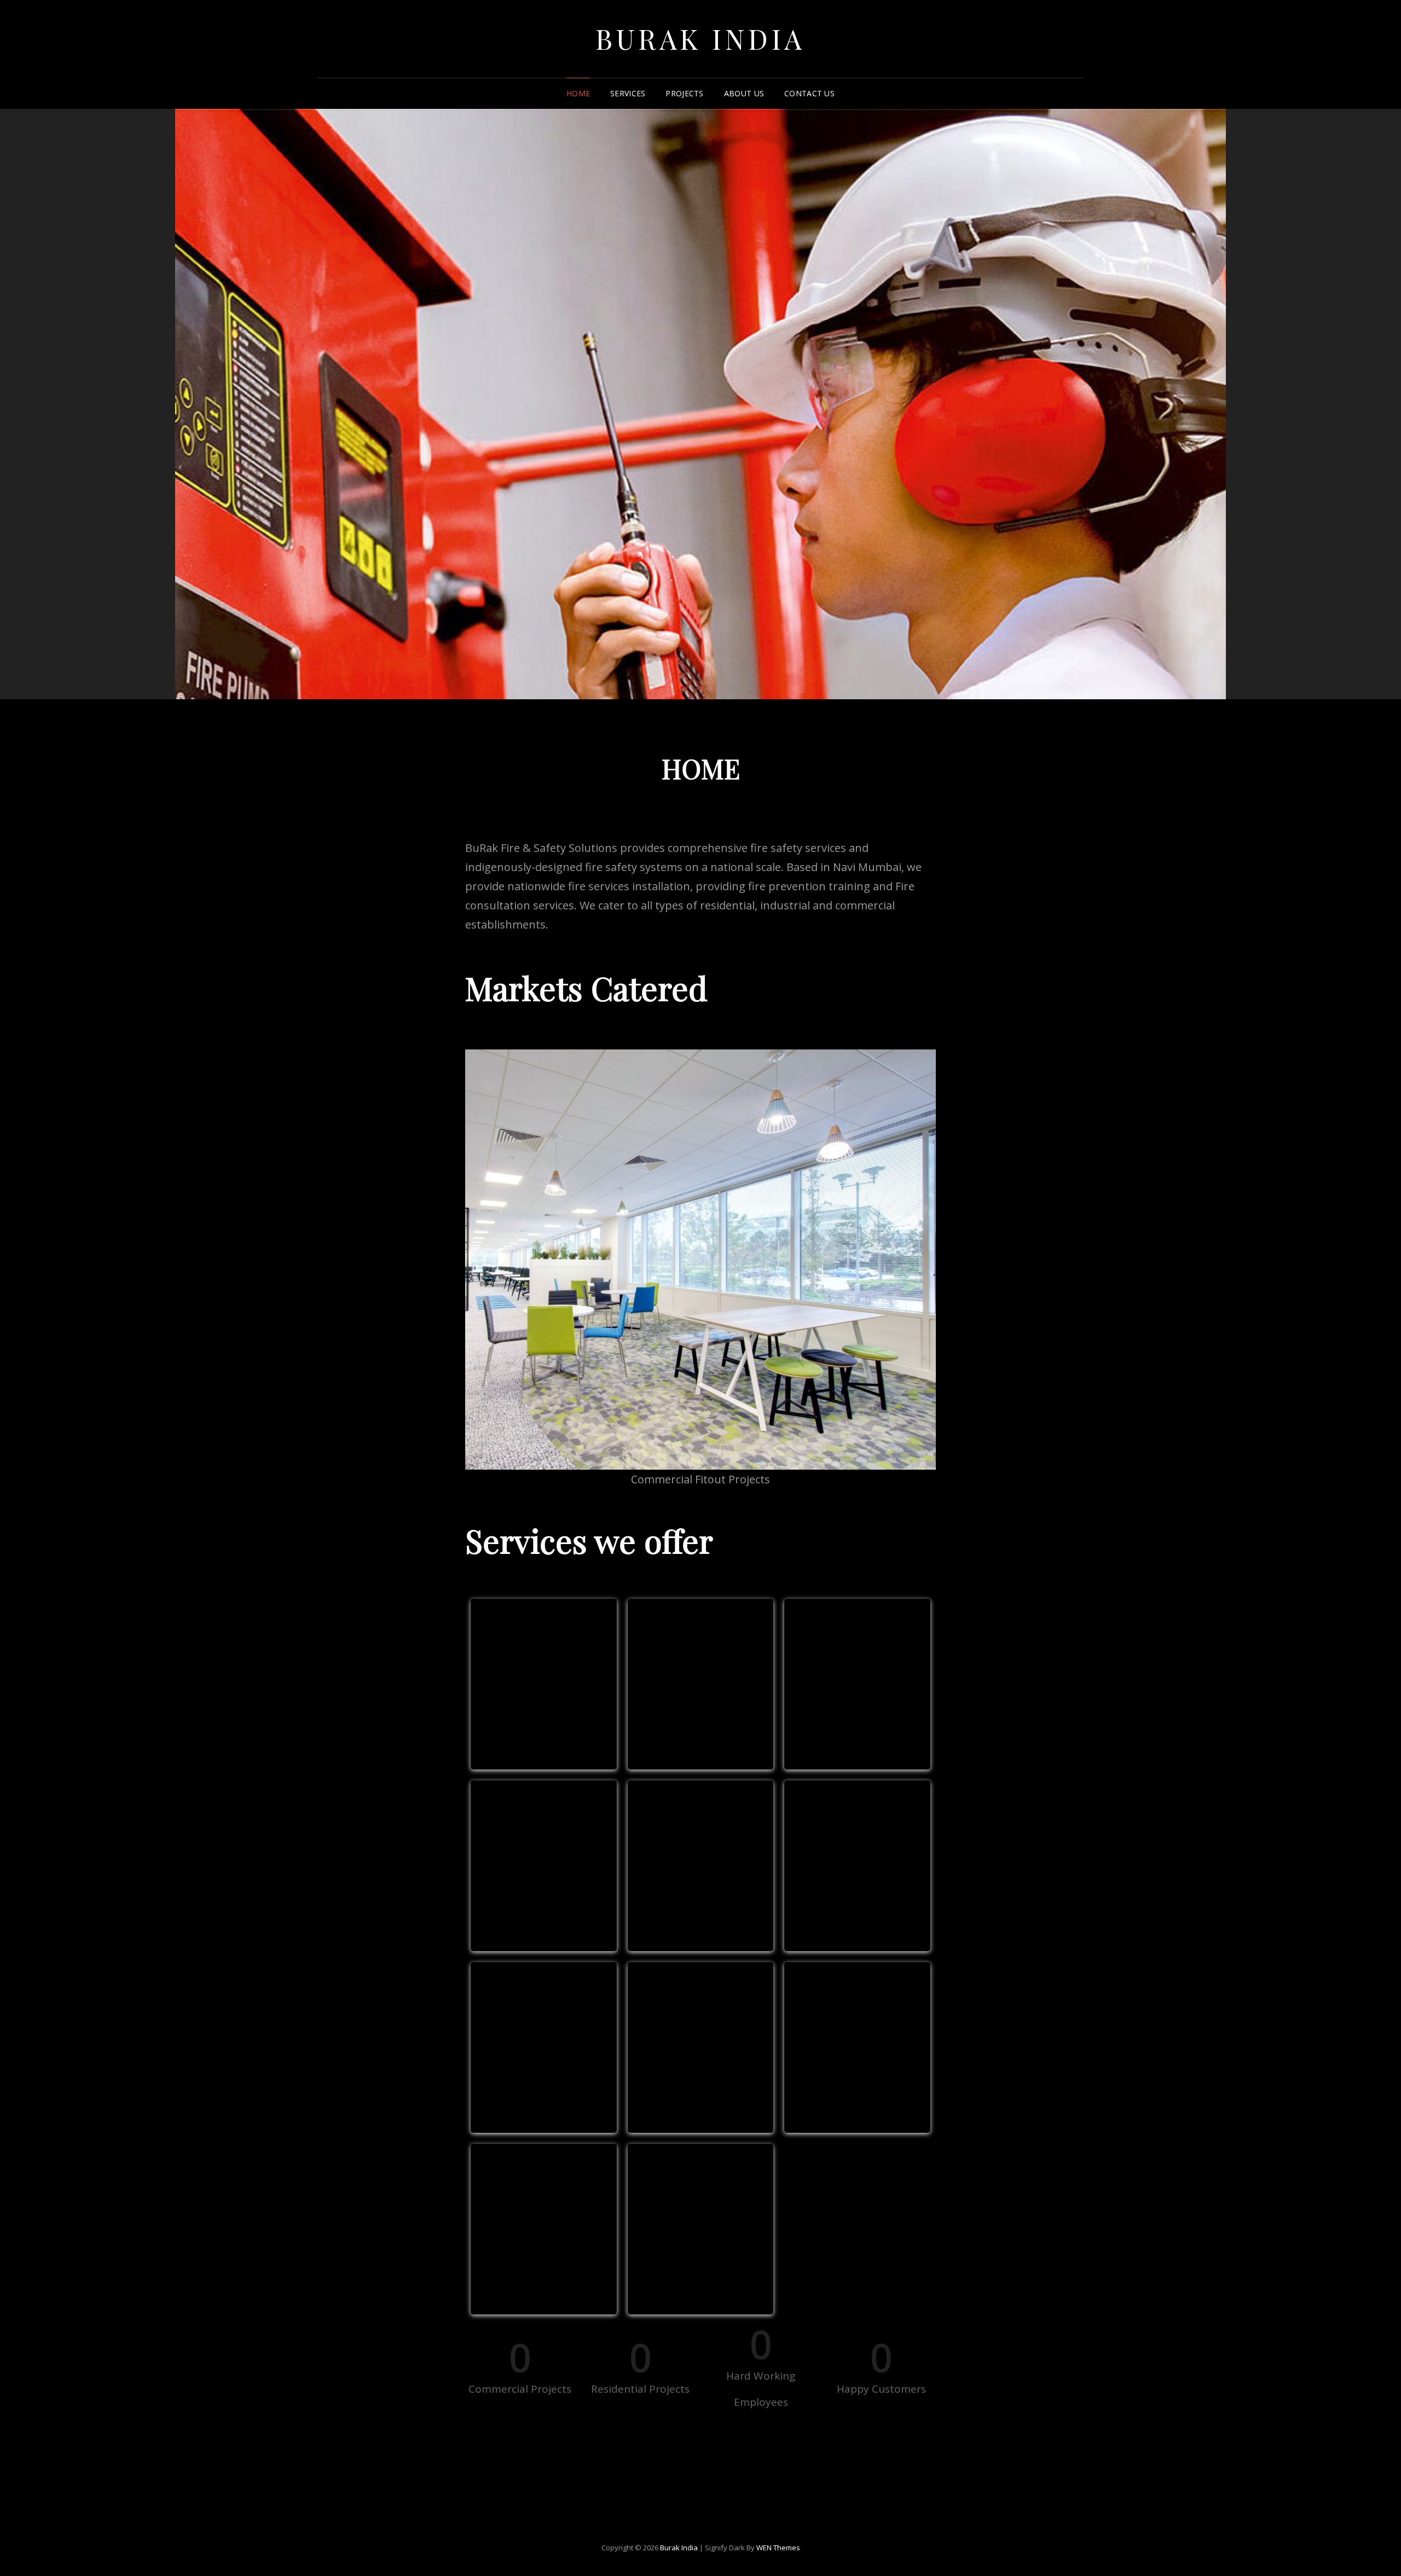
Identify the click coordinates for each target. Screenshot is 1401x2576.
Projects (684, 93)
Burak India (700, 39)
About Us (744, 93)
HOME (578, 93)
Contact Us (809, 93)
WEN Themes (778, 2548)
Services (628, 93)
